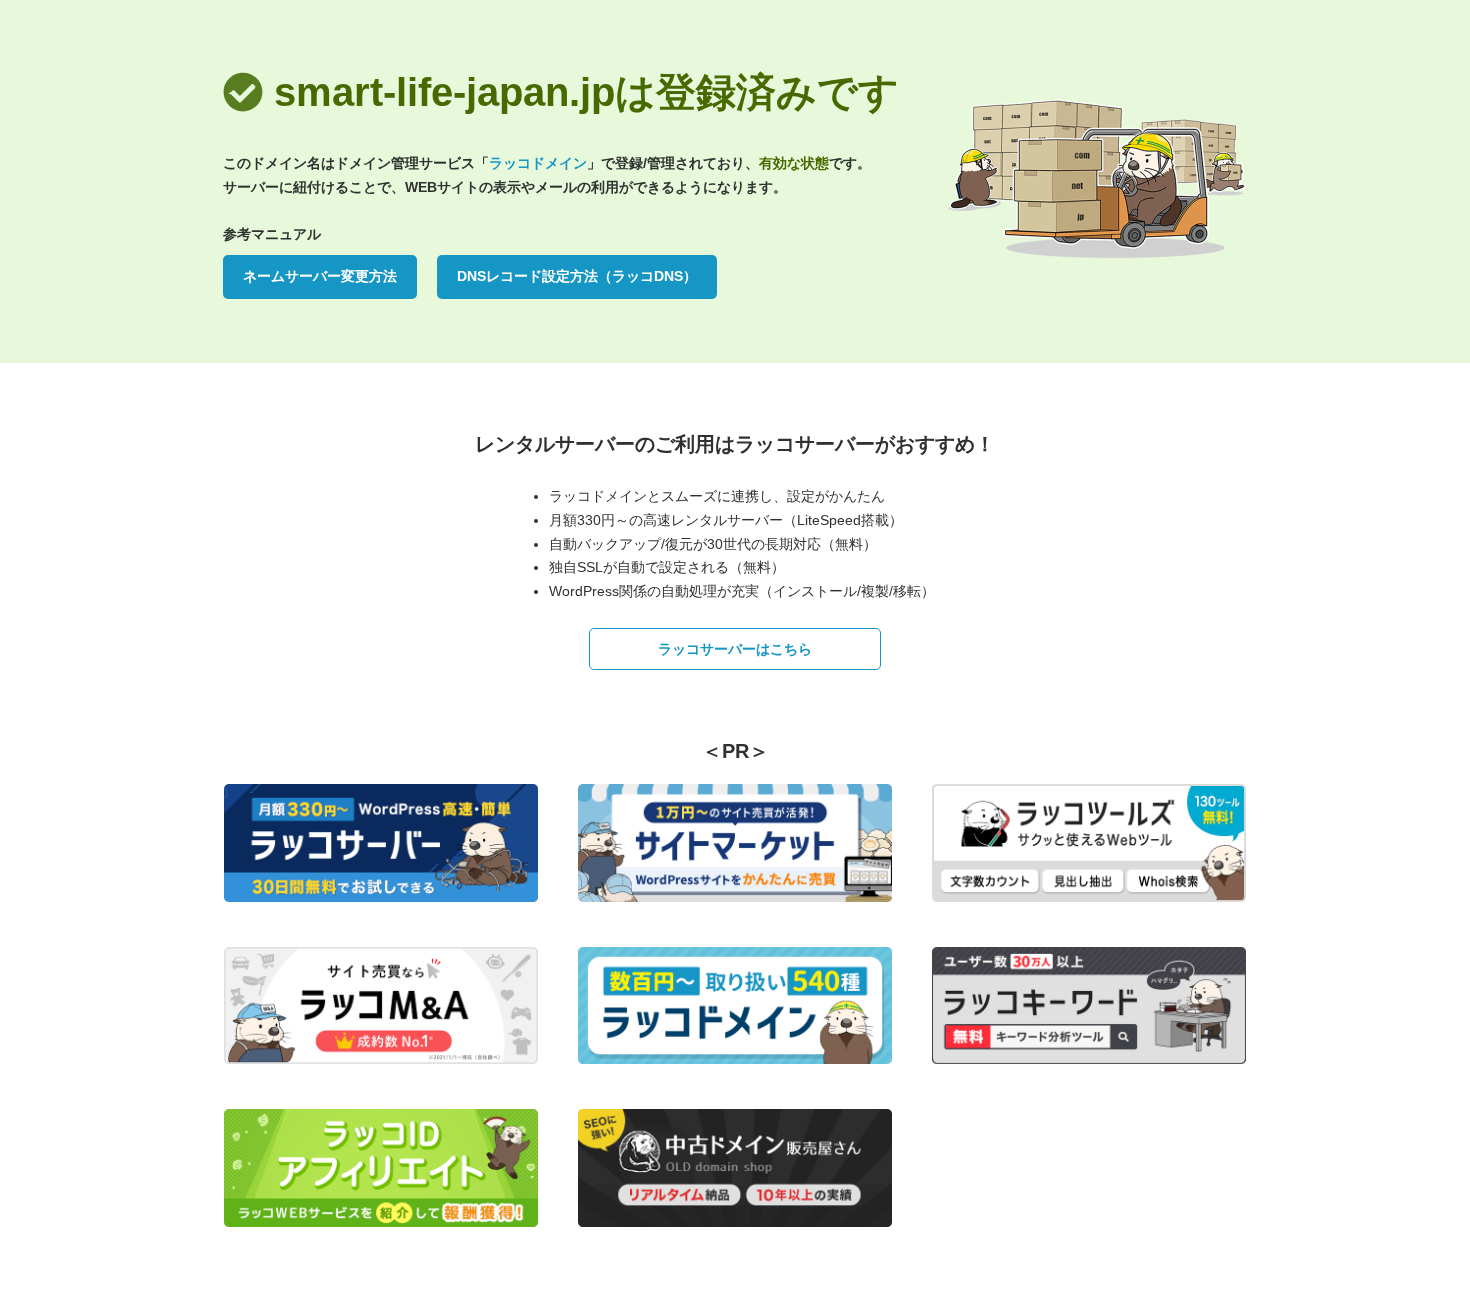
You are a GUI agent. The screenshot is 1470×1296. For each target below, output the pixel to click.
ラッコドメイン (538, 163)
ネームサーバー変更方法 (320, 276)
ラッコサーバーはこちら (735, 649)
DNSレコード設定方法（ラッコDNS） (577, 276)
